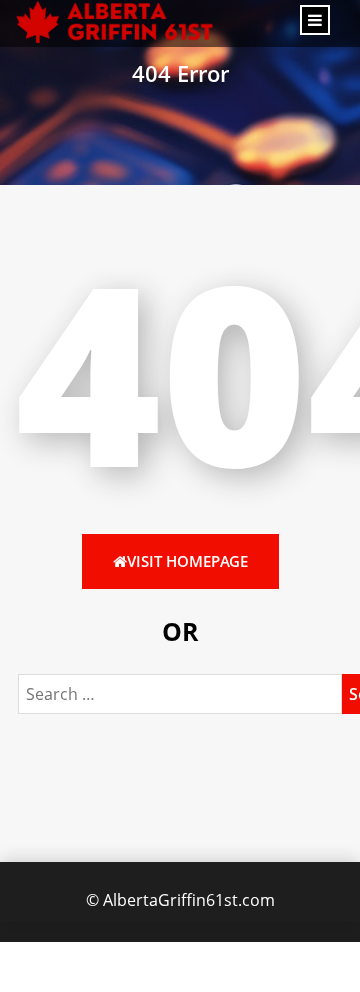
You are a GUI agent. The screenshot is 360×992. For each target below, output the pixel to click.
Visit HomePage (187, 561)
